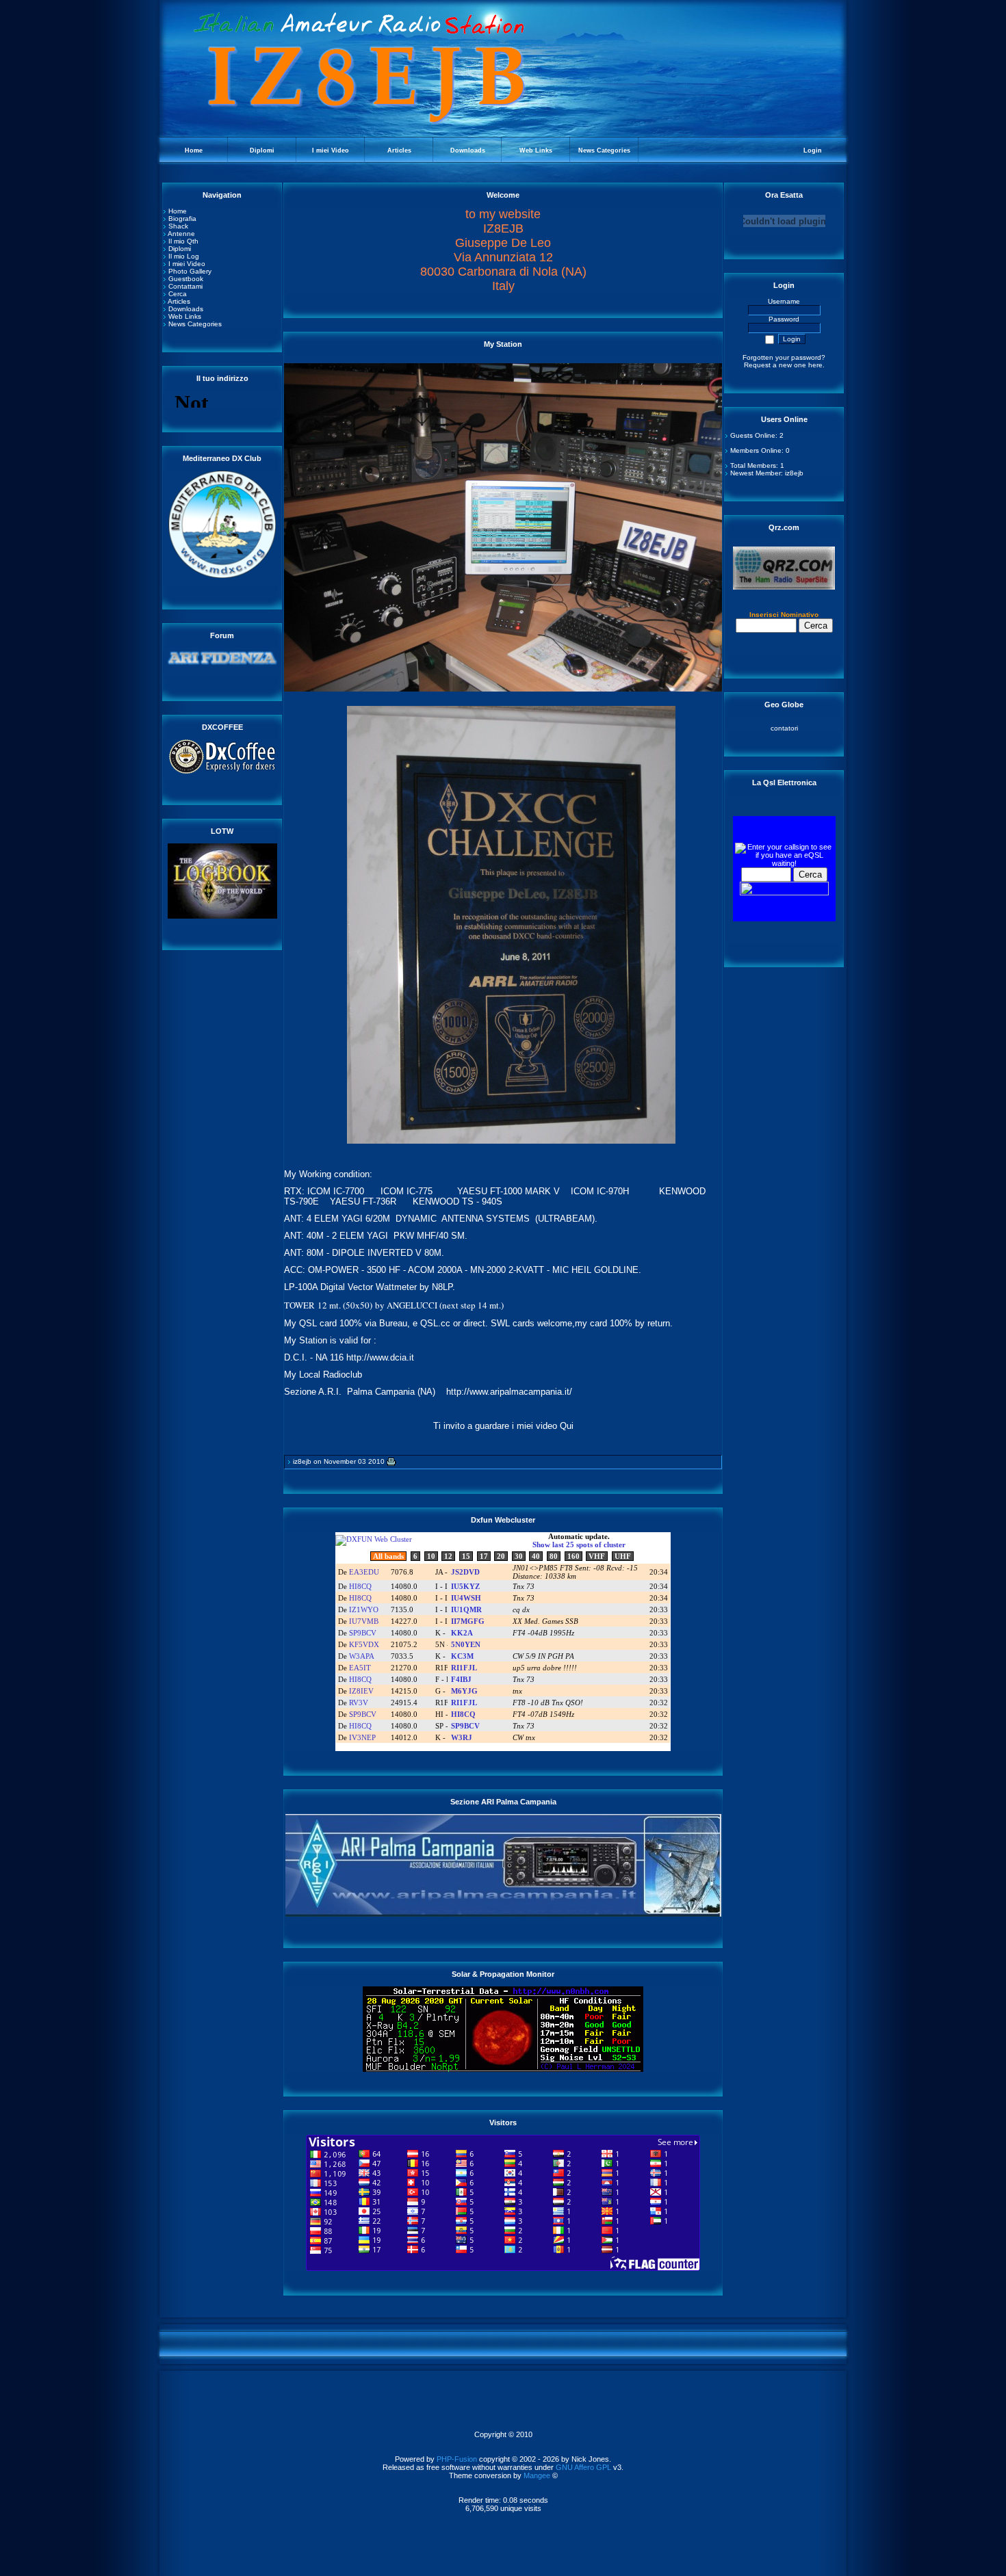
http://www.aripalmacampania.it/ (509, 1392)
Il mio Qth (183, 241)
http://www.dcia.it (380, 1357)
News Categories (195, 324)
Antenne (181, 234)
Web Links (185, 316)
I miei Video (187, 264)
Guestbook (186, 279)
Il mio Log (184, 256)
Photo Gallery (190, 271)
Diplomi (180, 249)
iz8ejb (302, 1461)
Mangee (537, 2475)
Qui (567, 1426)
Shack (178, 226)
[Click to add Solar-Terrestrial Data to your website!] (503, 2069)
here (815, 365)
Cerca (178, 294)
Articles (179, 301)
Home (178, 211)
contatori (784, 728)
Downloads (186, 309)
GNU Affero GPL (583, 2467)
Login (813, 150)
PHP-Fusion (457, 2459)
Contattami (185, 286)
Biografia (182, 219)
